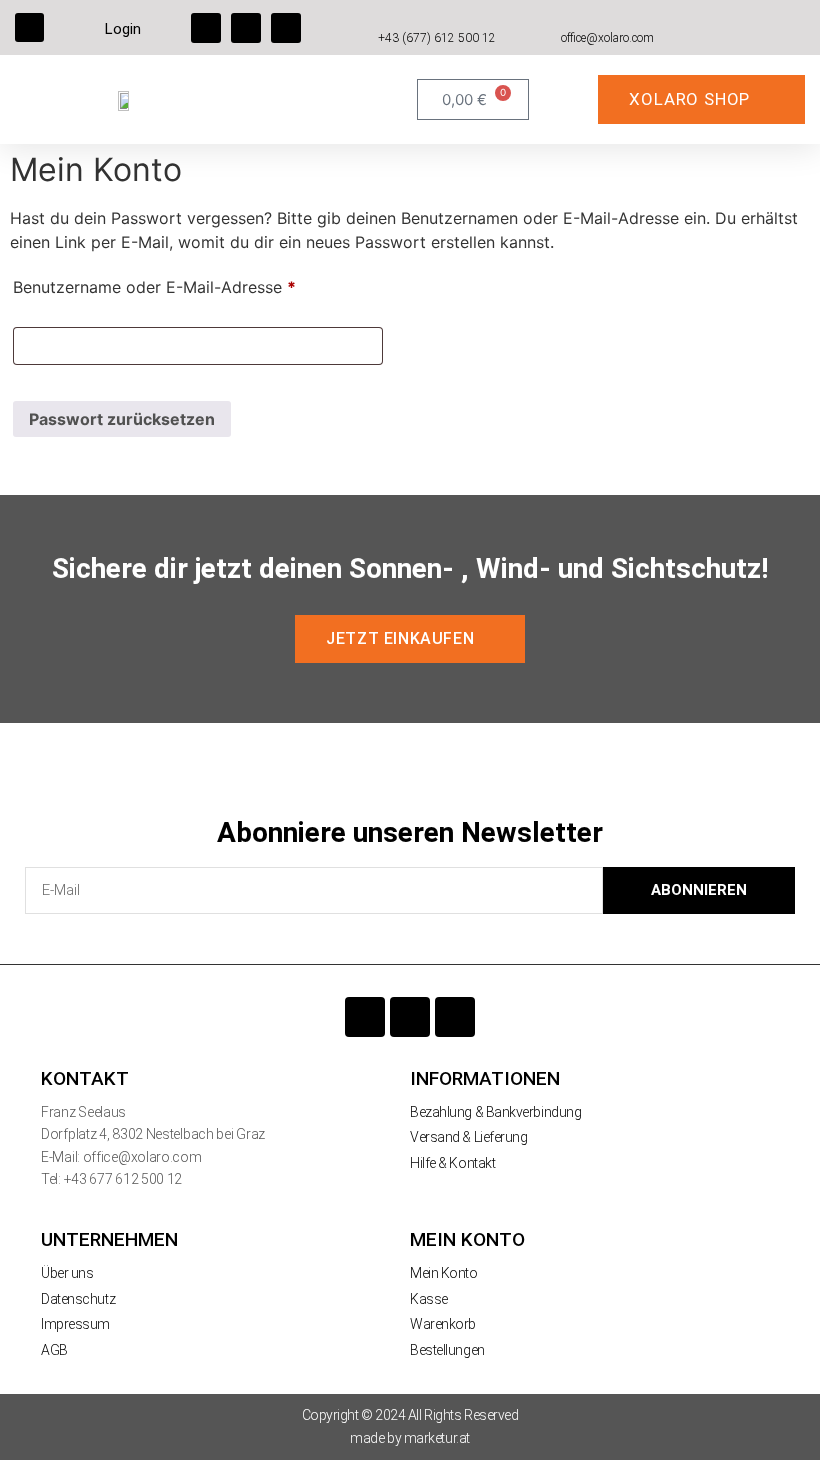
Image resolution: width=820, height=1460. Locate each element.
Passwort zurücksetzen (122, 419)
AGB (54, 1350)
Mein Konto (444, 1273)
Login (123, 29)
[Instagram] (246, 28)
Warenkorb (443, 1324)
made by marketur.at (409, 1438)
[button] (29, 27)
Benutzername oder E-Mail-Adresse (198, 284)
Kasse (429, 1299)
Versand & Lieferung (468, 1137)
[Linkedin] (286, 28)
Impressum (75, 1324)
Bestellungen (447, 1350)
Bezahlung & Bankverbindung (495, 1112)
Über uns (67, 1273)
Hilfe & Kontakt (452, 1163)
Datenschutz (78, 1299)
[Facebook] (206, 28)
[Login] (89, 27)
